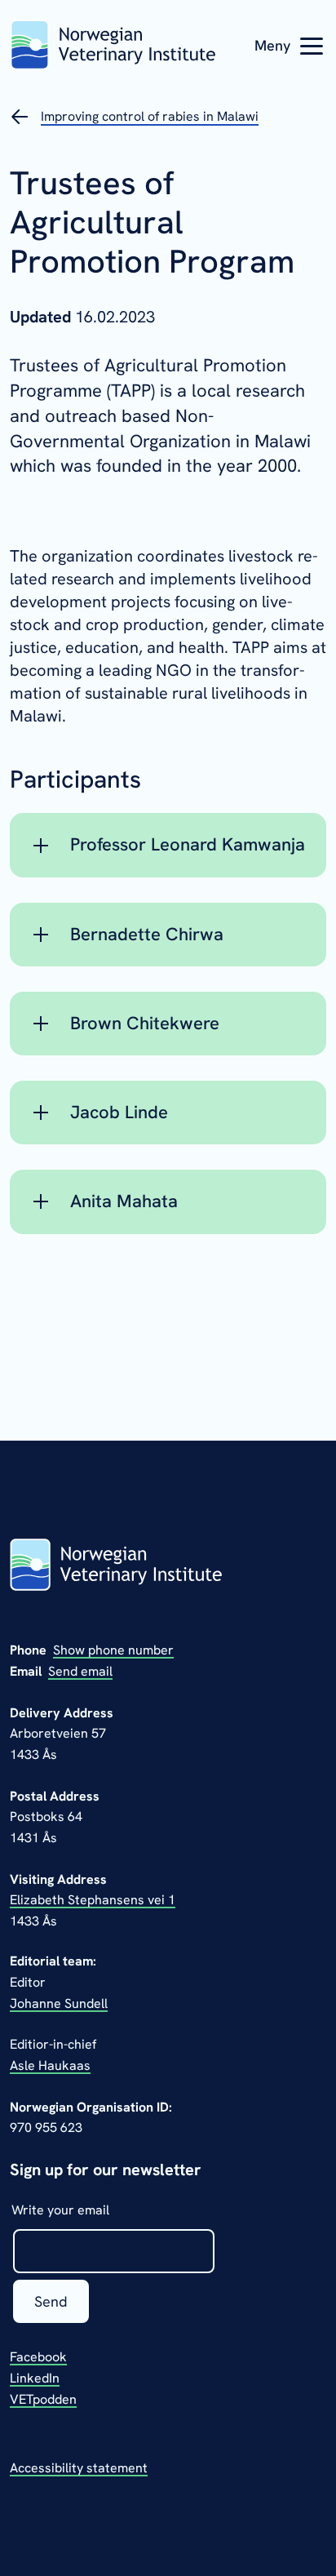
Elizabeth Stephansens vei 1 (93, 1900)
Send (51, 2301)
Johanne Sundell (59, 2003)
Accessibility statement (79, 2468)
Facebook (38, 2357)
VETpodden (43, 2399)
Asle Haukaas (50, 2065)
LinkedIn (35, 2378)
